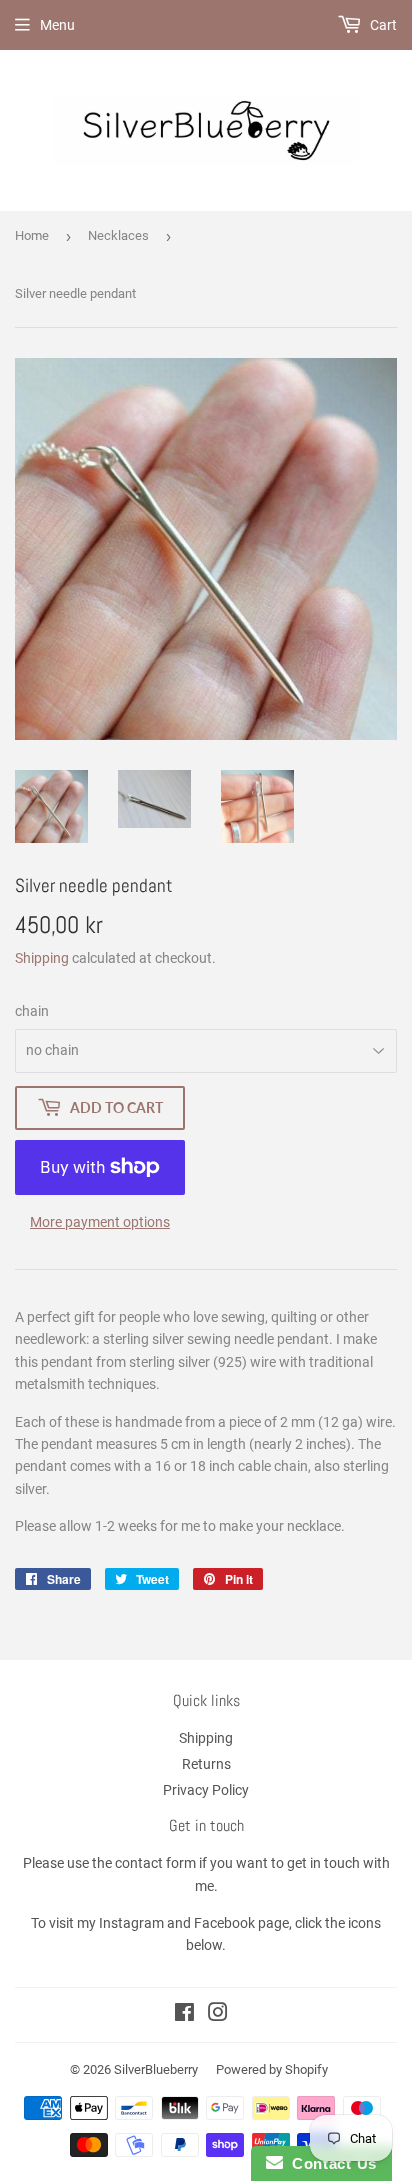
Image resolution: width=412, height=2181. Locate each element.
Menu (57, 25)
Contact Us (330, 2163)
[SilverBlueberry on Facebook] (184, 2015)
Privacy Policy (206, 1790)
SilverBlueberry (156, 2069)
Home (32, 235)
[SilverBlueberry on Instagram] (218, 2015)
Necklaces (118, 235)
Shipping (42, 958)
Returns (206, 1764)
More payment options (100, 1222)
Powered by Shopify (272, 2069)
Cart (382, 25)
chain (32, 1011)
